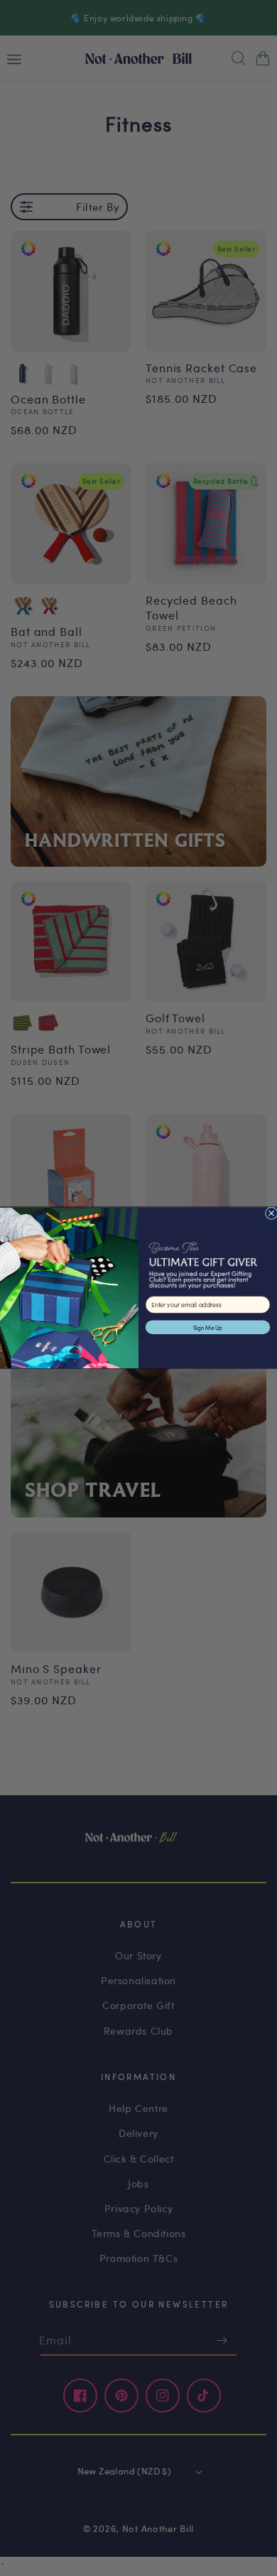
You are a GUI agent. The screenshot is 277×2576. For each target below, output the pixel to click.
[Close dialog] (271, 1213)
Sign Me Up (208, 1327)
